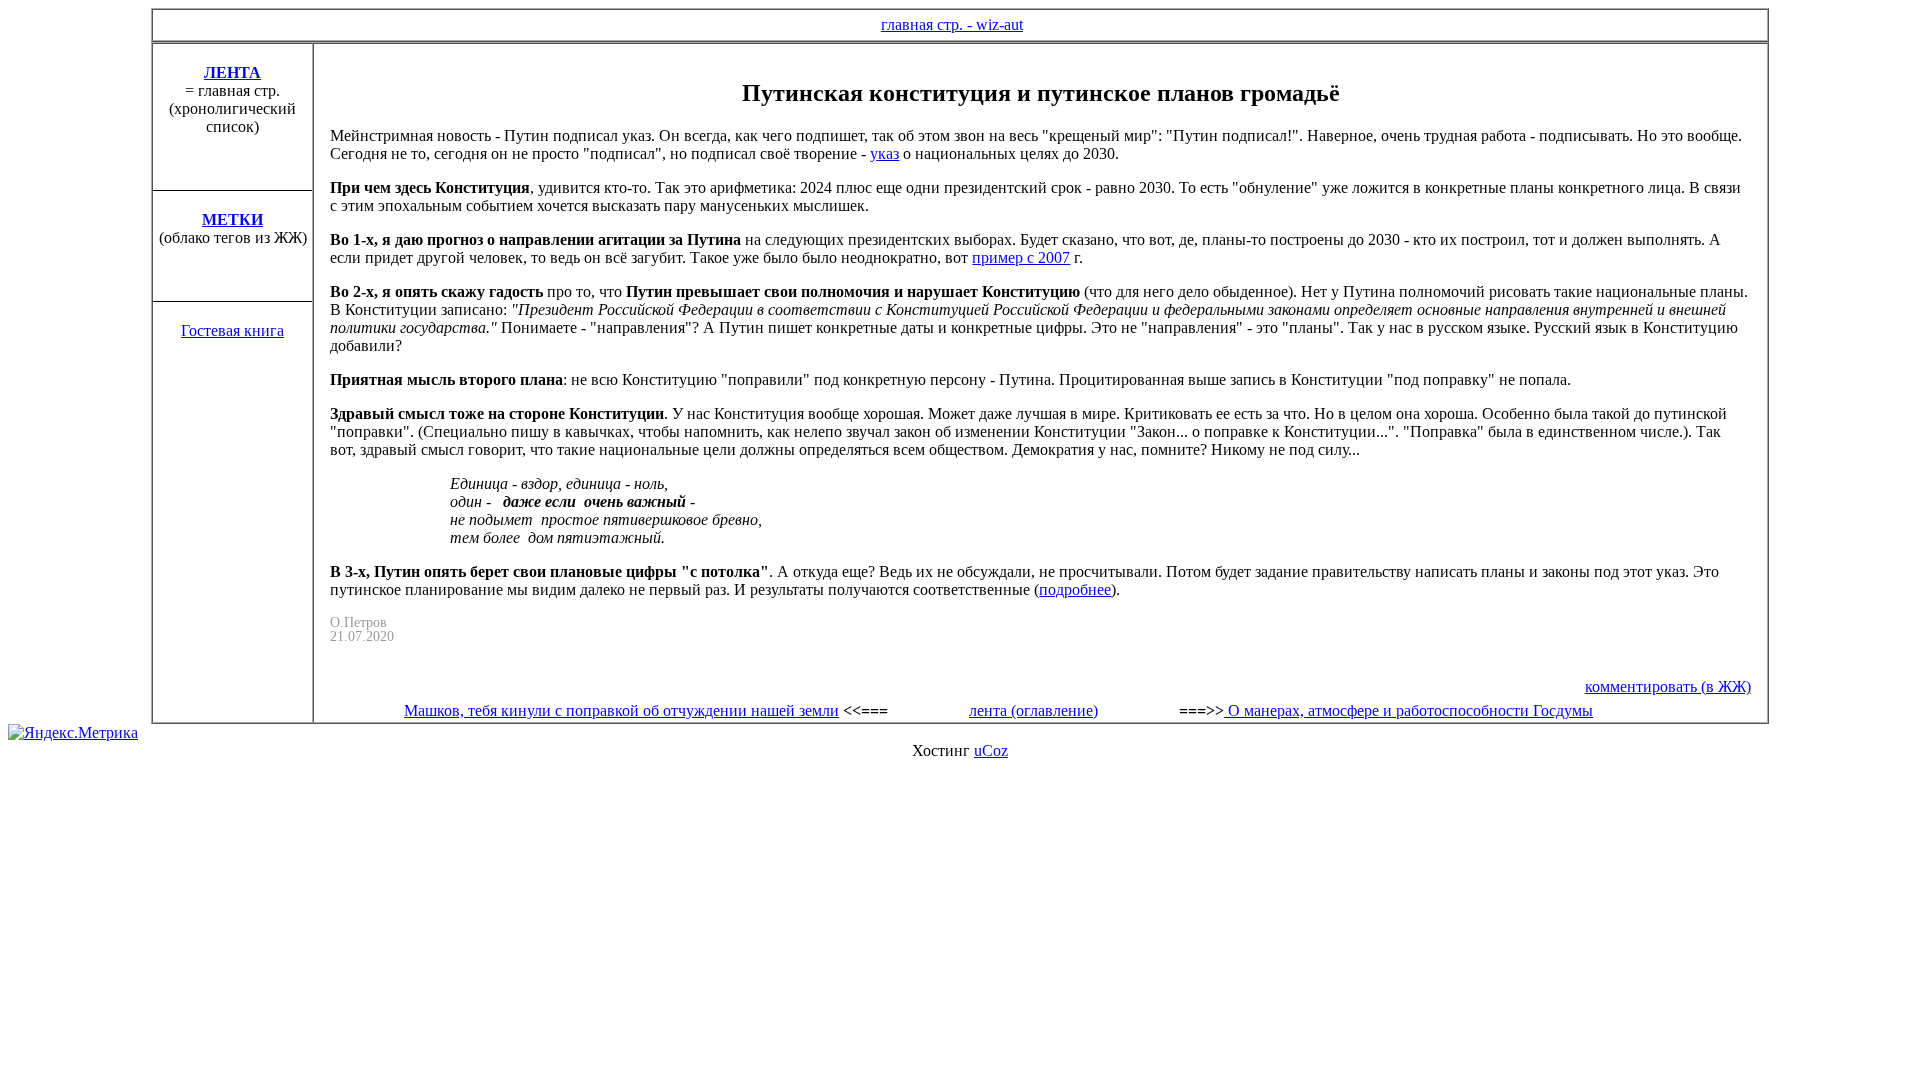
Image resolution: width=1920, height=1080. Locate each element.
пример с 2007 (1021, 257)
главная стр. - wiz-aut (952, 24)
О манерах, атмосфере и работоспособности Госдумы (1410, 710)
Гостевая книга (232, 330)
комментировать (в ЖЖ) (1668, 686)
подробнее (1075, 589)
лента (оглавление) (1033, 710)
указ (884, 153)
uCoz (991, 750)
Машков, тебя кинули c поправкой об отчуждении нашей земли (621, 710)
